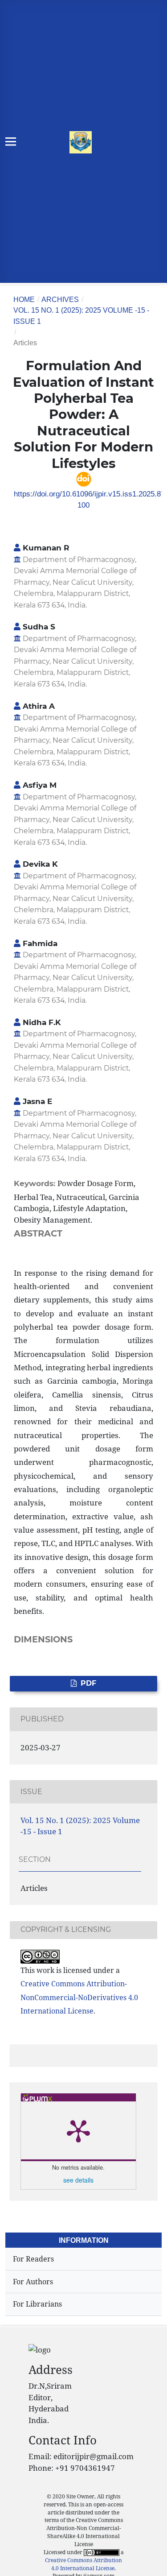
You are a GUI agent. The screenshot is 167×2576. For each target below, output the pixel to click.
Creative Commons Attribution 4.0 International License (83, 2564)
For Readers (33, 2259)
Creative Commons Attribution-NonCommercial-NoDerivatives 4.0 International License (79, 1997)
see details (78, 2180)
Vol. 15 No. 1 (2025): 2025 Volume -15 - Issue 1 (81, 316)
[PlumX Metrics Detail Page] (78, 2130)
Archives (60, 300)
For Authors (33, 2282)
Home (24, 300)
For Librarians (37, 2304)
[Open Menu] (11, 142)
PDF (88, 1683)
